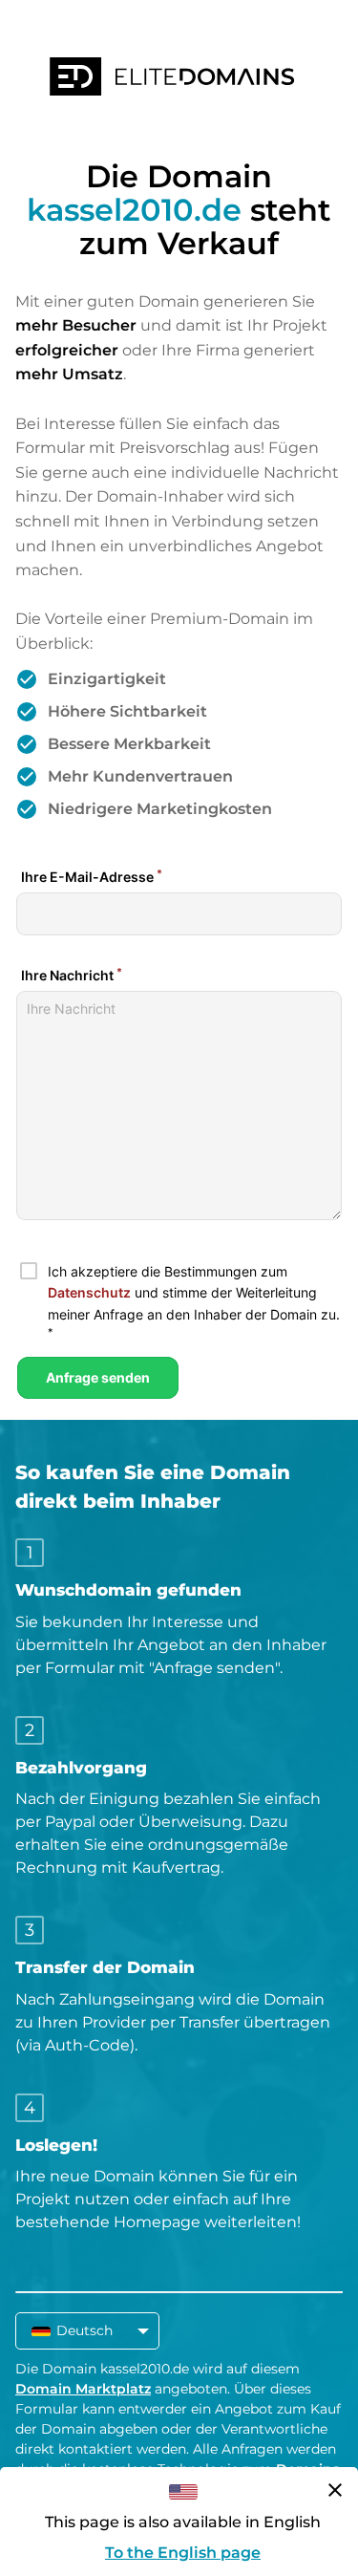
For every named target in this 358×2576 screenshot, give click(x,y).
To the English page (183, 2553)
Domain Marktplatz (83, 2389)
